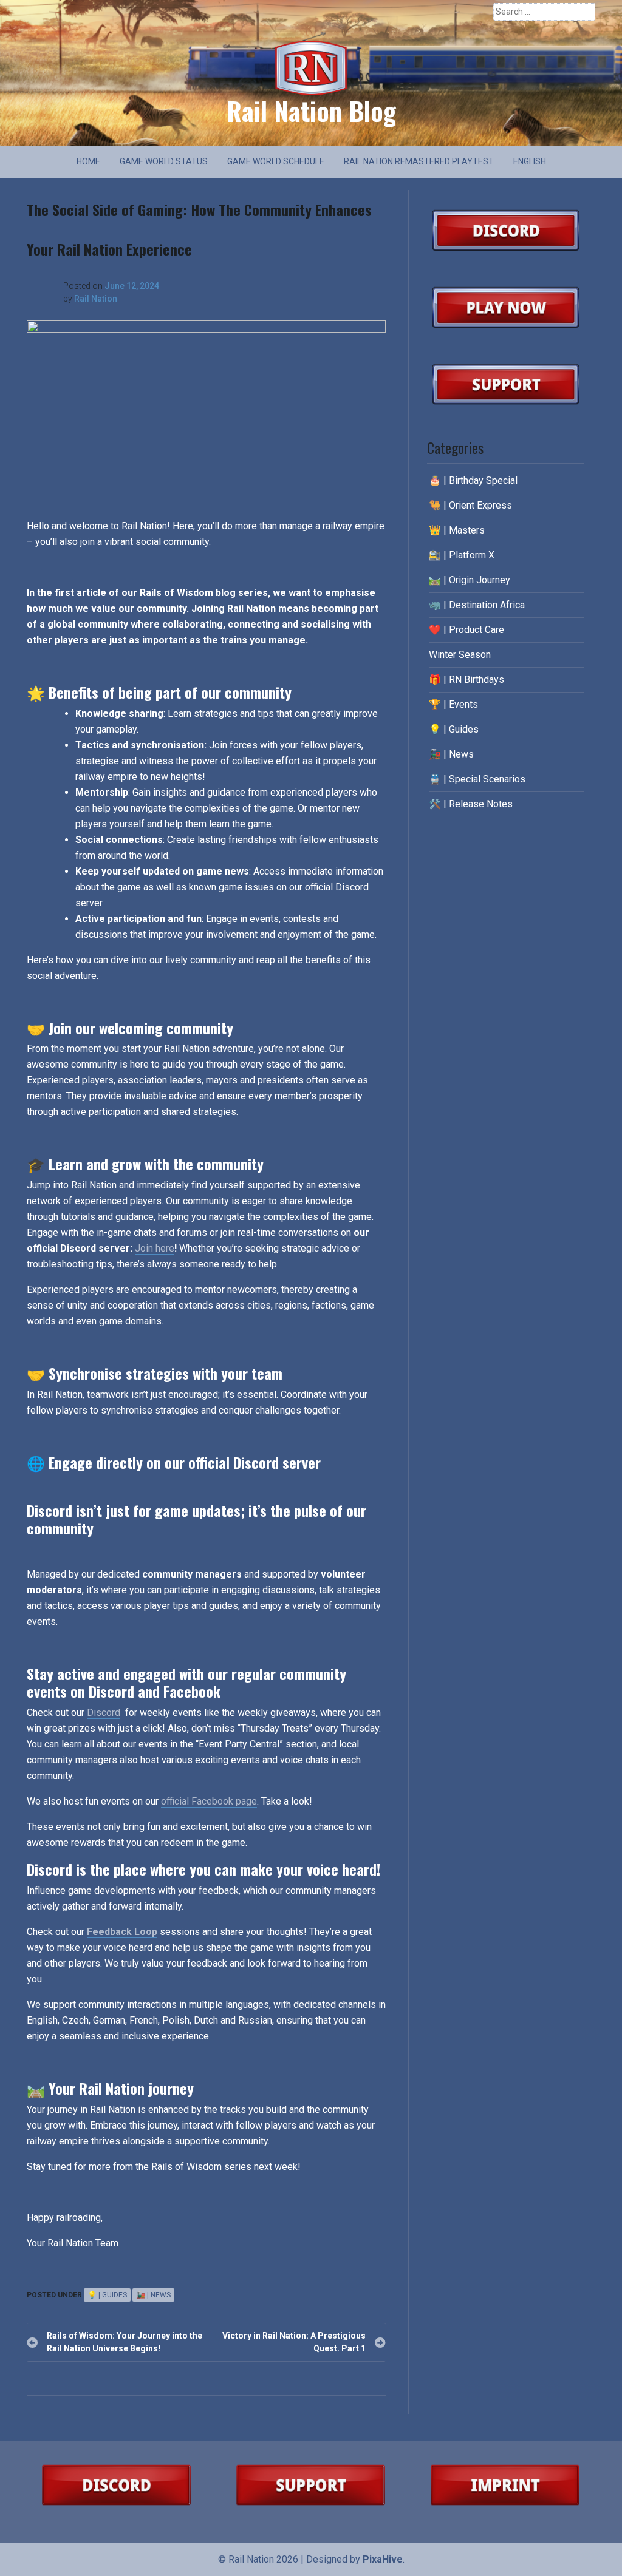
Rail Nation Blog (311, 110)
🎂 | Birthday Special (473, 480)
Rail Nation (96, 299)
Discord (104, 1713)
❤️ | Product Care (466, 630)
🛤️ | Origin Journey (470, 580)
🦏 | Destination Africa (477, 605)
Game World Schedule (276, 161)
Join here (155, 1248)
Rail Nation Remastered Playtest (419, 161)
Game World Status (164, 161)
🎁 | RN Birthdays (466, 680)
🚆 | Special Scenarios (477, 779)
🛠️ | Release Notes (471, 804)
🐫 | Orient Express (470, 505)
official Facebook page (209, 1801)
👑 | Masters (457, 530)
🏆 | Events (453, 704)
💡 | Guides (107, 2295)
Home (88, 161)
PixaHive (383, 2559)
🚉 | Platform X (462, 555)
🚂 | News (153, 2295)
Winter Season (460, 655)
